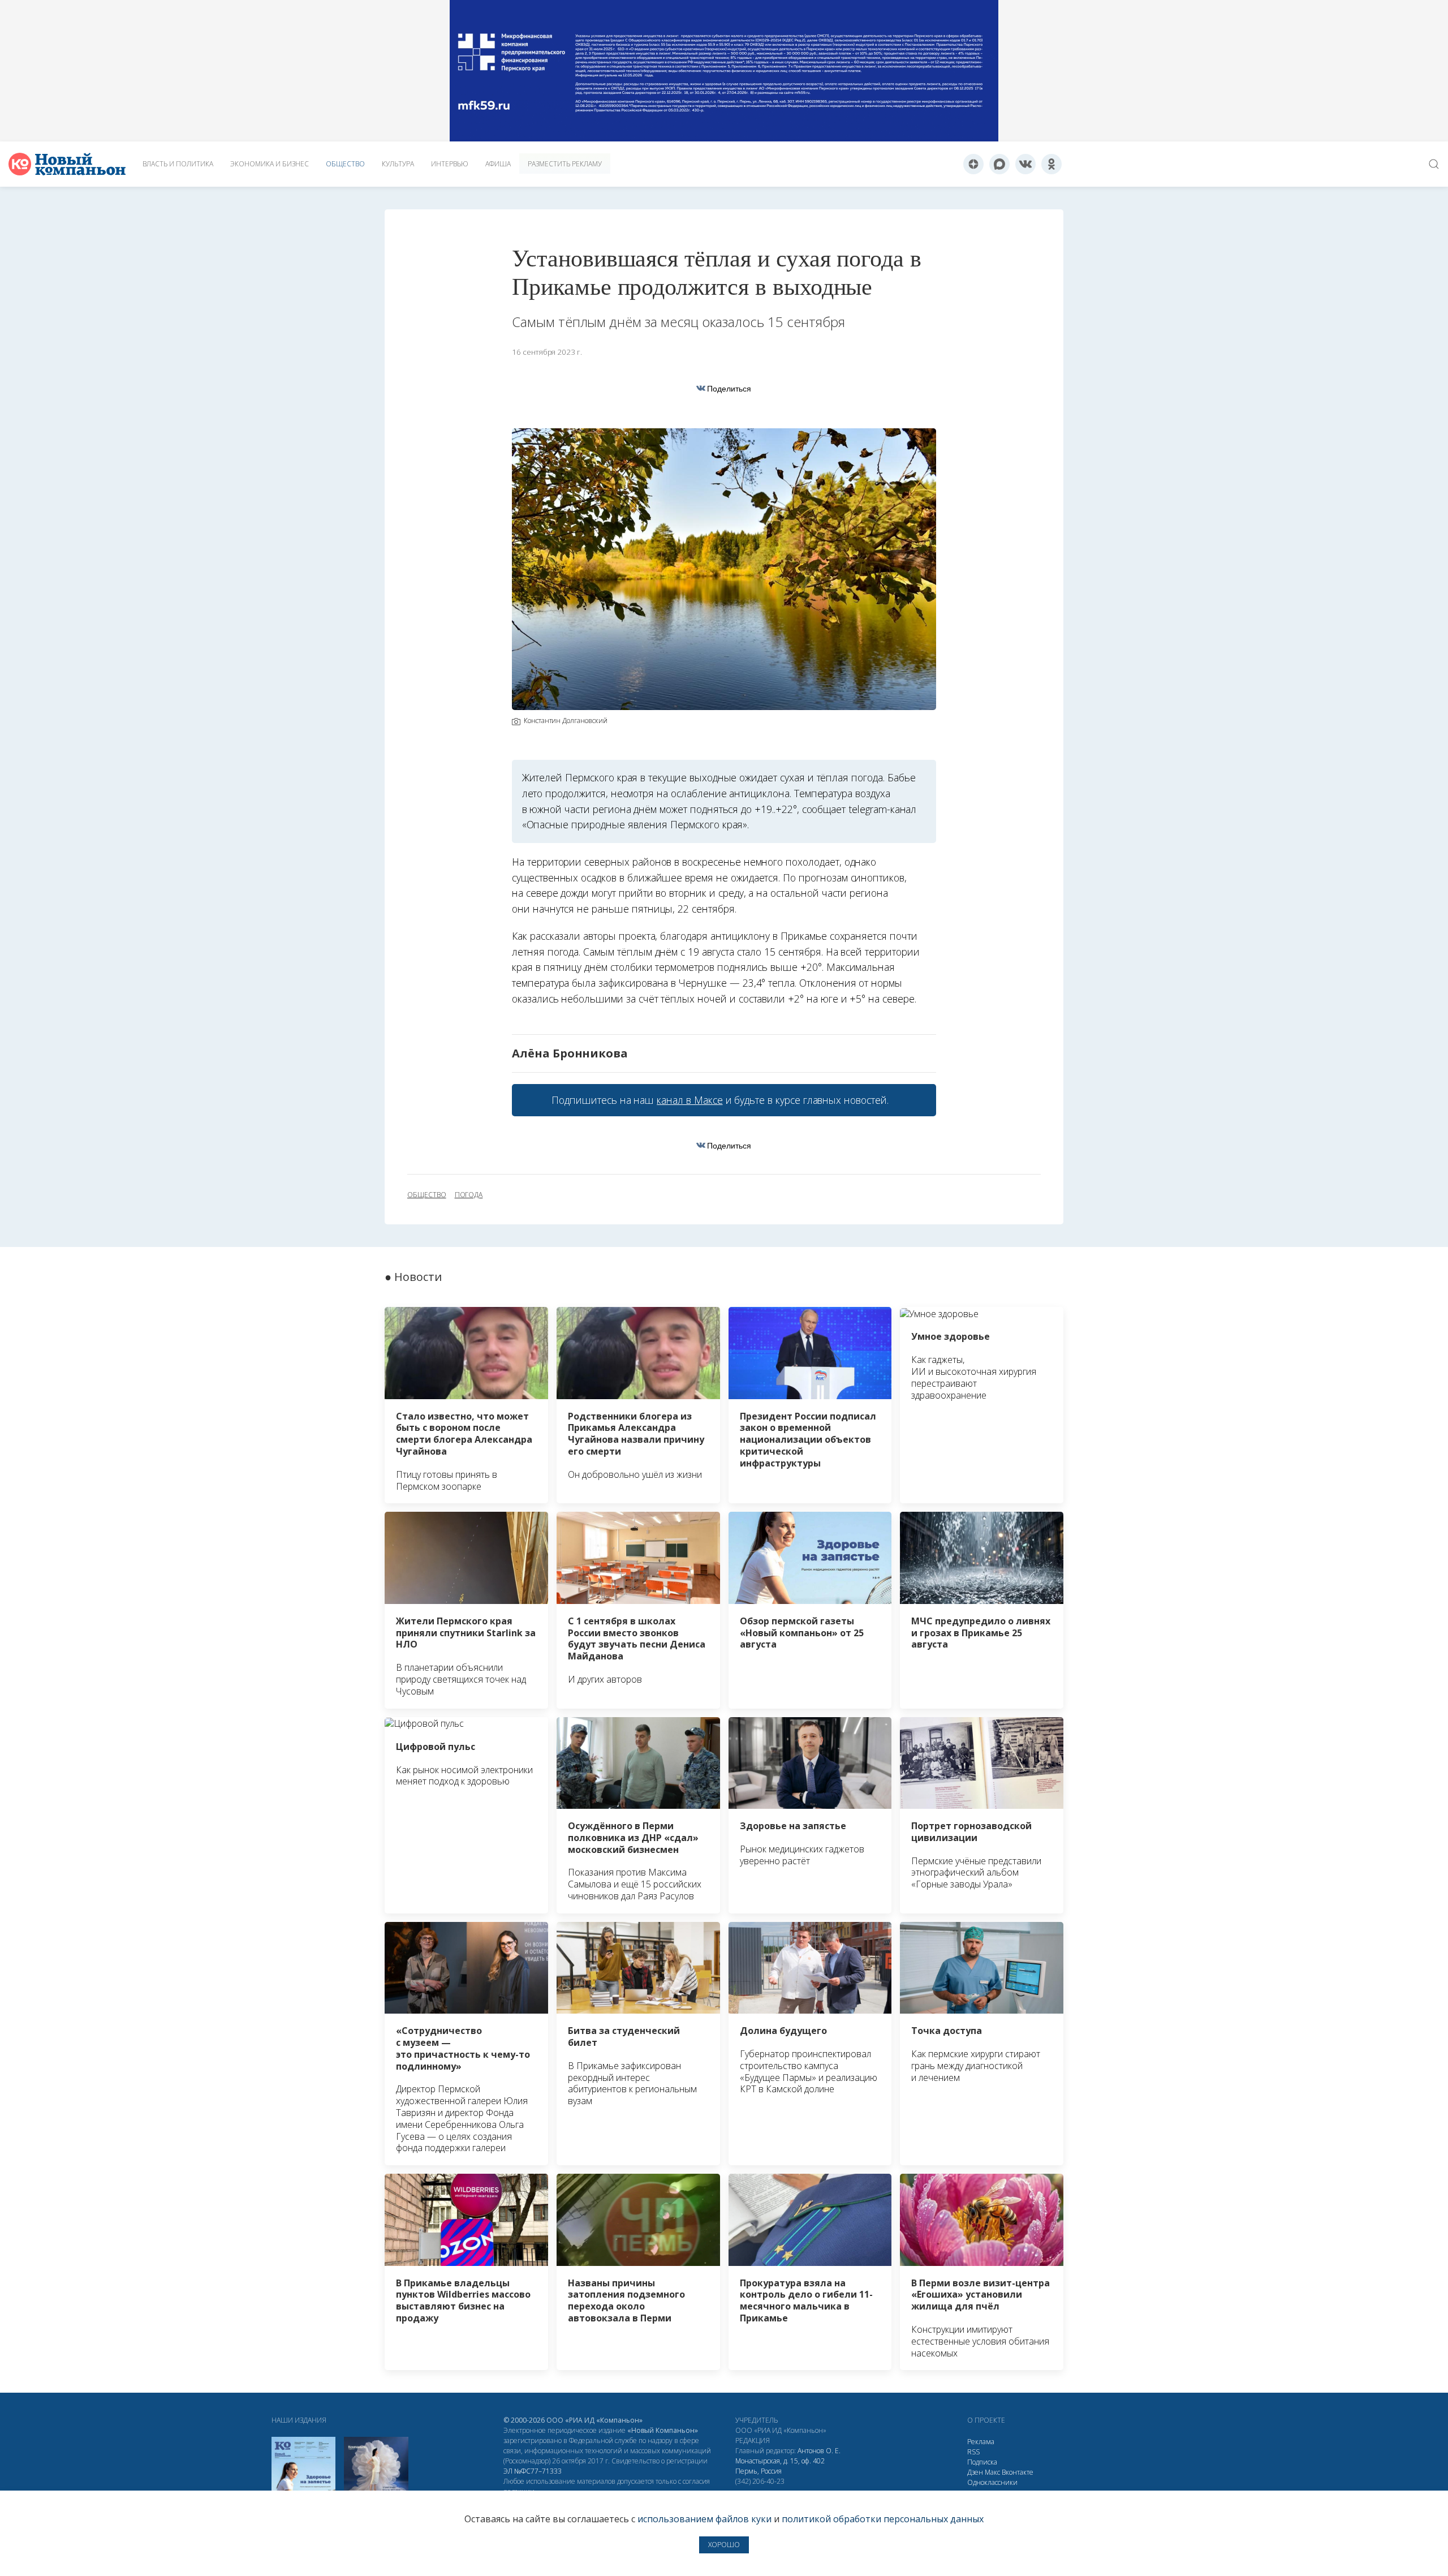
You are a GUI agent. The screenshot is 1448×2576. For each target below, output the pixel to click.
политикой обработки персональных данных (883, 2519)
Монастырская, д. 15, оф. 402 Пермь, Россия (780, 2466)
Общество (345, 164)
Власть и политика (178, 164)
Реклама (981, 2442)
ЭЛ (533, 2471)
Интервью (450, 164)
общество (427, 1195)
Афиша (498, 164)
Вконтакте (1018, 2472)
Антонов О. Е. (819, 2451)
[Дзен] (973, 164)
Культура (398, 164)
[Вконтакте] (1025, 164)
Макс (992, 2472)
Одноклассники (992, 2482)
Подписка (982, 2462)
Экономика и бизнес (270, 164)
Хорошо (724, 2545)
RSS (973, 2452)
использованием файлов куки (704, 2519)
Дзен (975, 2472)
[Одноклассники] (1051, 164)
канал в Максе (689, 1100)
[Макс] (999, 164)
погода (469, 1195)
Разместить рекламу (565, 164)
